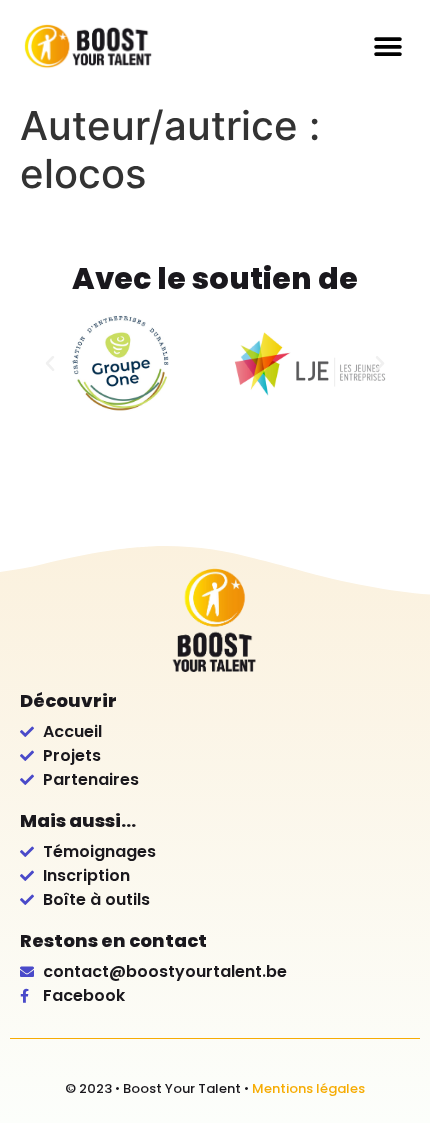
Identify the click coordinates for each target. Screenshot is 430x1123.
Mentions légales (308, 1088)
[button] (387, 46)
